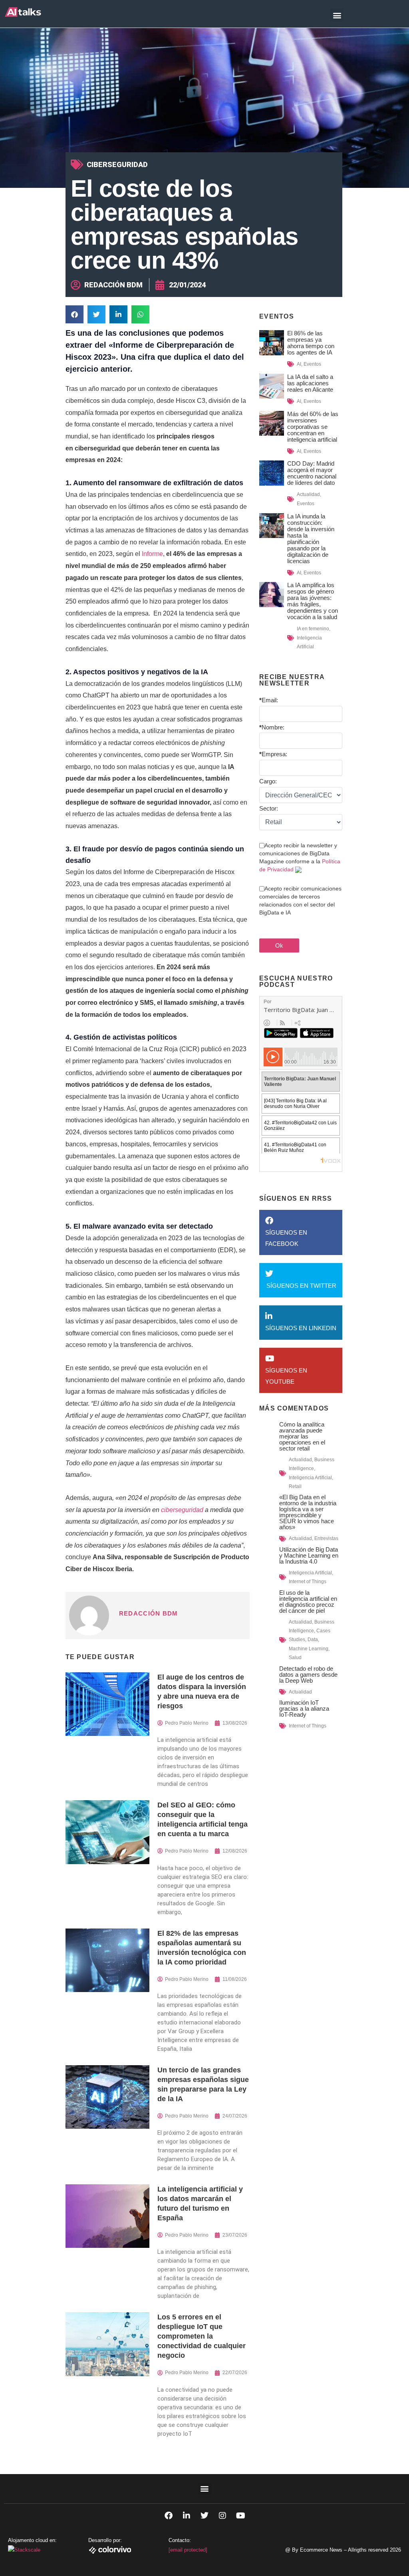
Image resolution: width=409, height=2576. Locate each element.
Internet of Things (308, 1582)
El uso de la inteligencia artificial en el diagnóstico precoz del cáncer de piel (308, 1602)
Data (313, 1640)
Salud (295, 1658)
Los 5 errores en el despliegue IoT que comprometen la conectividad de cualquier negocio (202, 2336)
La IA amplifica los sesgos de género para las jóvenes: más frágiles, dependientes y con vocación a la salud (313, 601)
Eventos (312, 364)
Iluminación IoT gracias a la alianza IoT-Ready (304, 1708)
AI (299, 364)
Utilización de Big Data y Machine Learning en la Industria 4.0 (309, 1555)
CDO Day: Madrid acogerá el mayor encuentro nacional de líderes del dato (312, 473)
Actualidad (308, 494)
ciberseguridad (181, 1510)
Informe (152, 554)
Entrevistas (326, 1538)
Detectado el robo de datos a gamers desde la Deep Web (308, 1674)
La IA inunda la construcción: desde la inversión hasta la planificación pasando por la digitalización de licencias (311, 539)
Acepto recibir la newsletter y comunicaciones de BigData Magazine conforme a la (300, 857)
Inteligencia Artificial (310, 1478)
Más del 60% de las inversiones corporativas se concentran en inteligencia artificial (313, 427)
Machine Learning (309, 1649)
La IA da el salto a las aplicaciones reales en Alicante (310, 383)
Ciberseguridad (117, 164)
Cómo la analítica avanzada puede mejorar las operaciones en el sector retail (302, 1436)
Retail (295, 1486)
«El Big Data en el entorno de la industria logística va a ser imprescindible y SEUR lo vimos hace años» (308, 1512)
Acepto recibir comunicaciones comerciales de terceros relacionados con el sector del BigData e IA (300, 901)
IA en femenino (313, 629)
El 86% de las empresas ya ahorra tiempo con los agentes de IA (311, 343)
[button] (337, 15)
